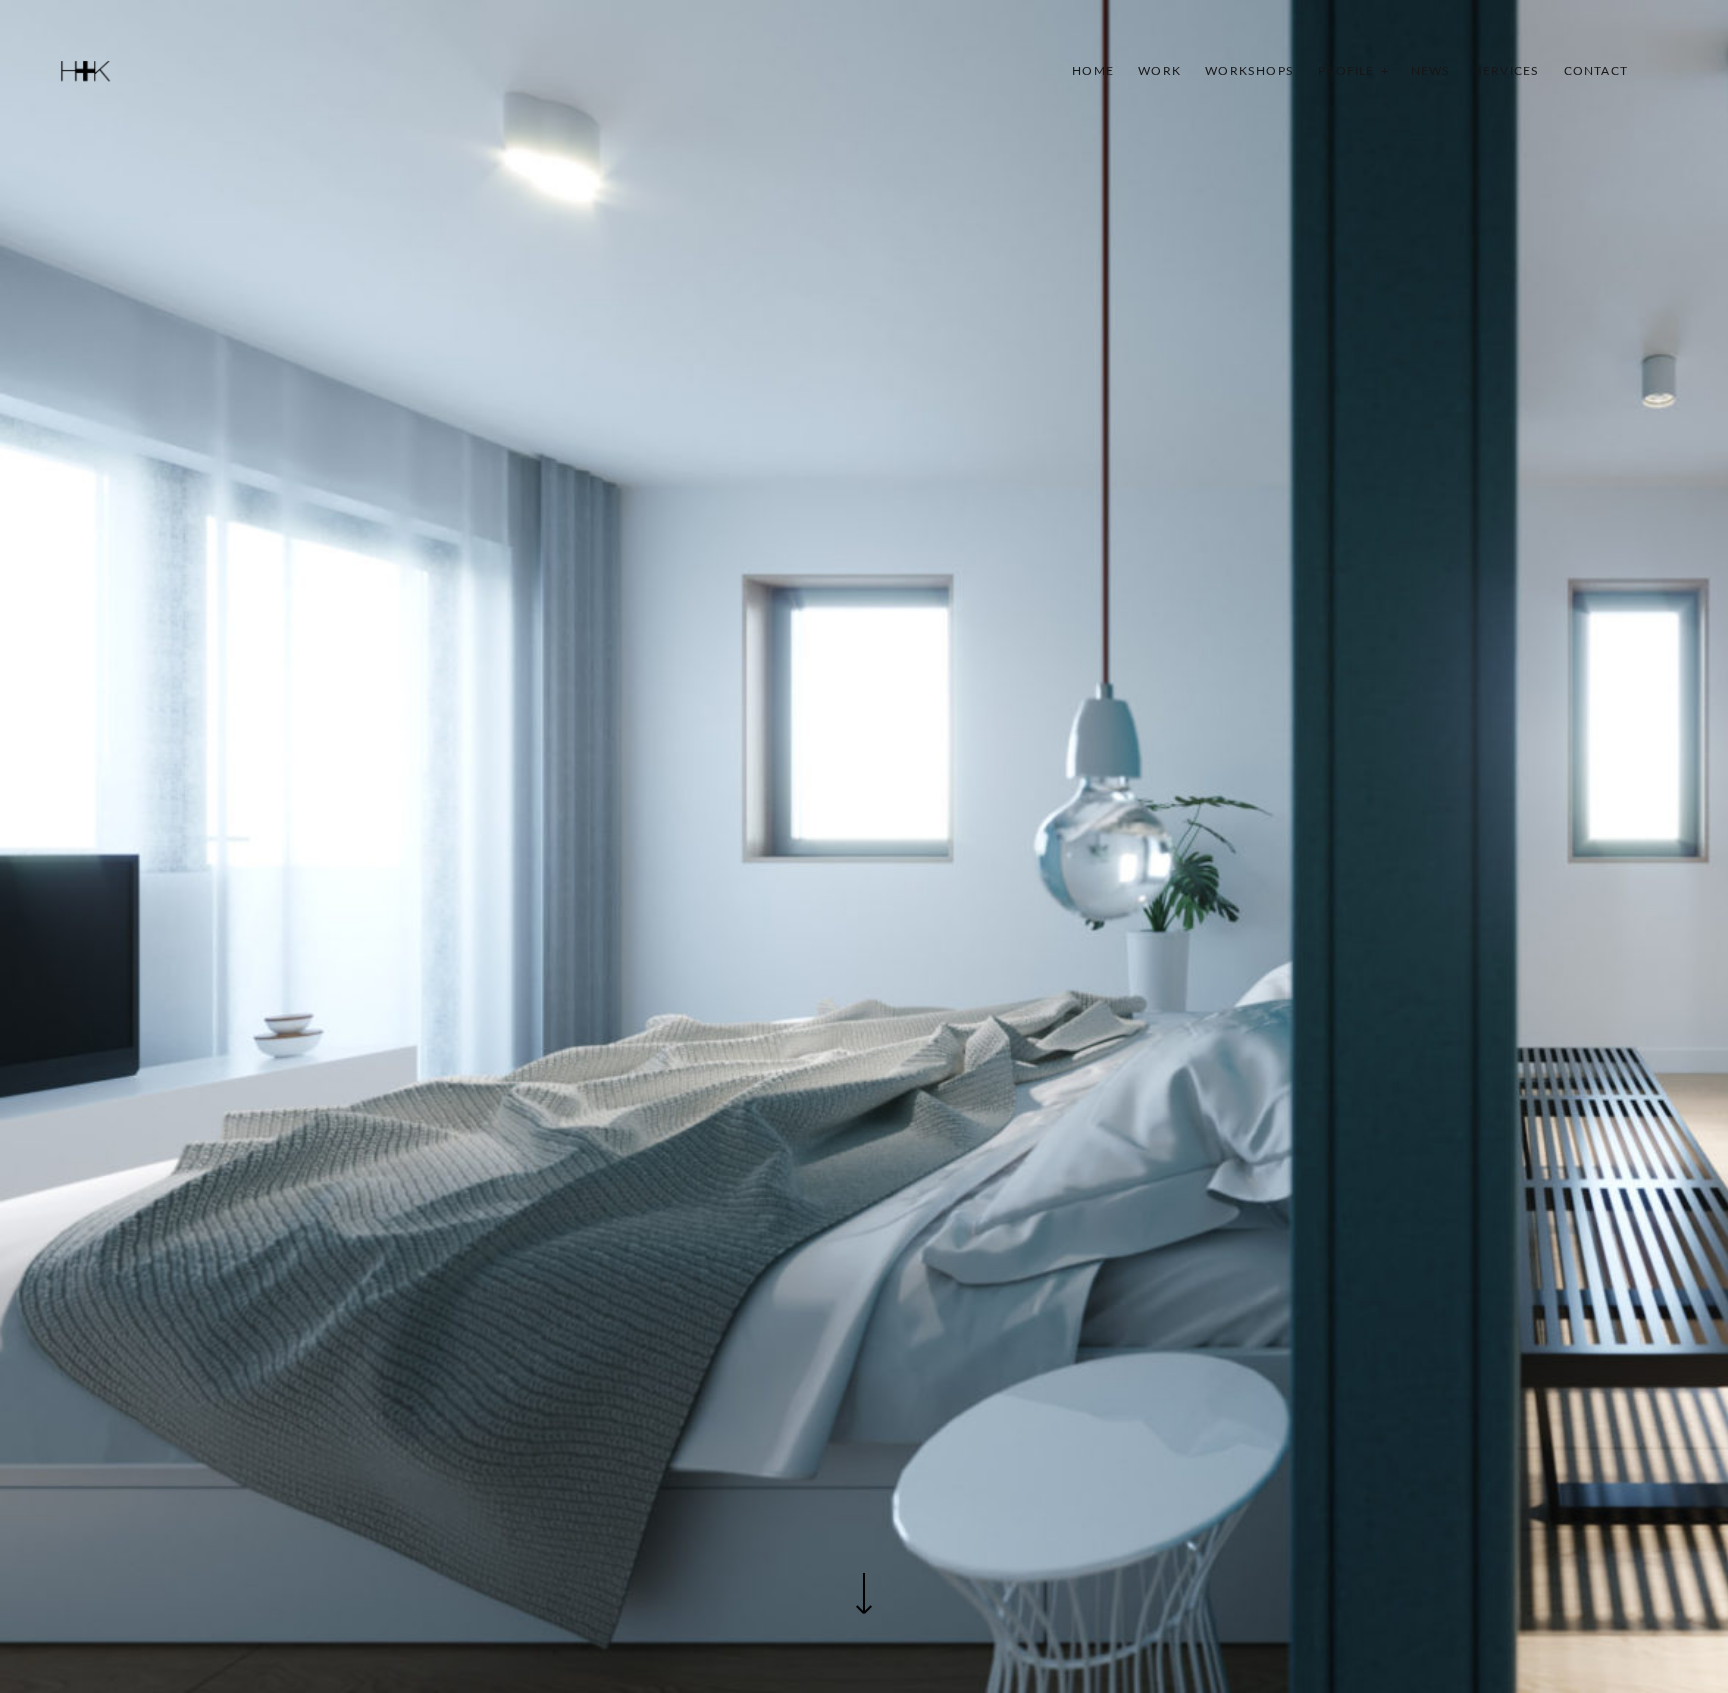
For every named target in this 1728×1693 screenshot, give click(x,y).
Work (1159, 71)
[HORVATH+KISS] (85, 71)
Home (1093, 71)
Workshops (1249, 71)
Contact (1596, 71)
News (1431, 71)
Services (1507, 71)
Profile (1346, 71)
